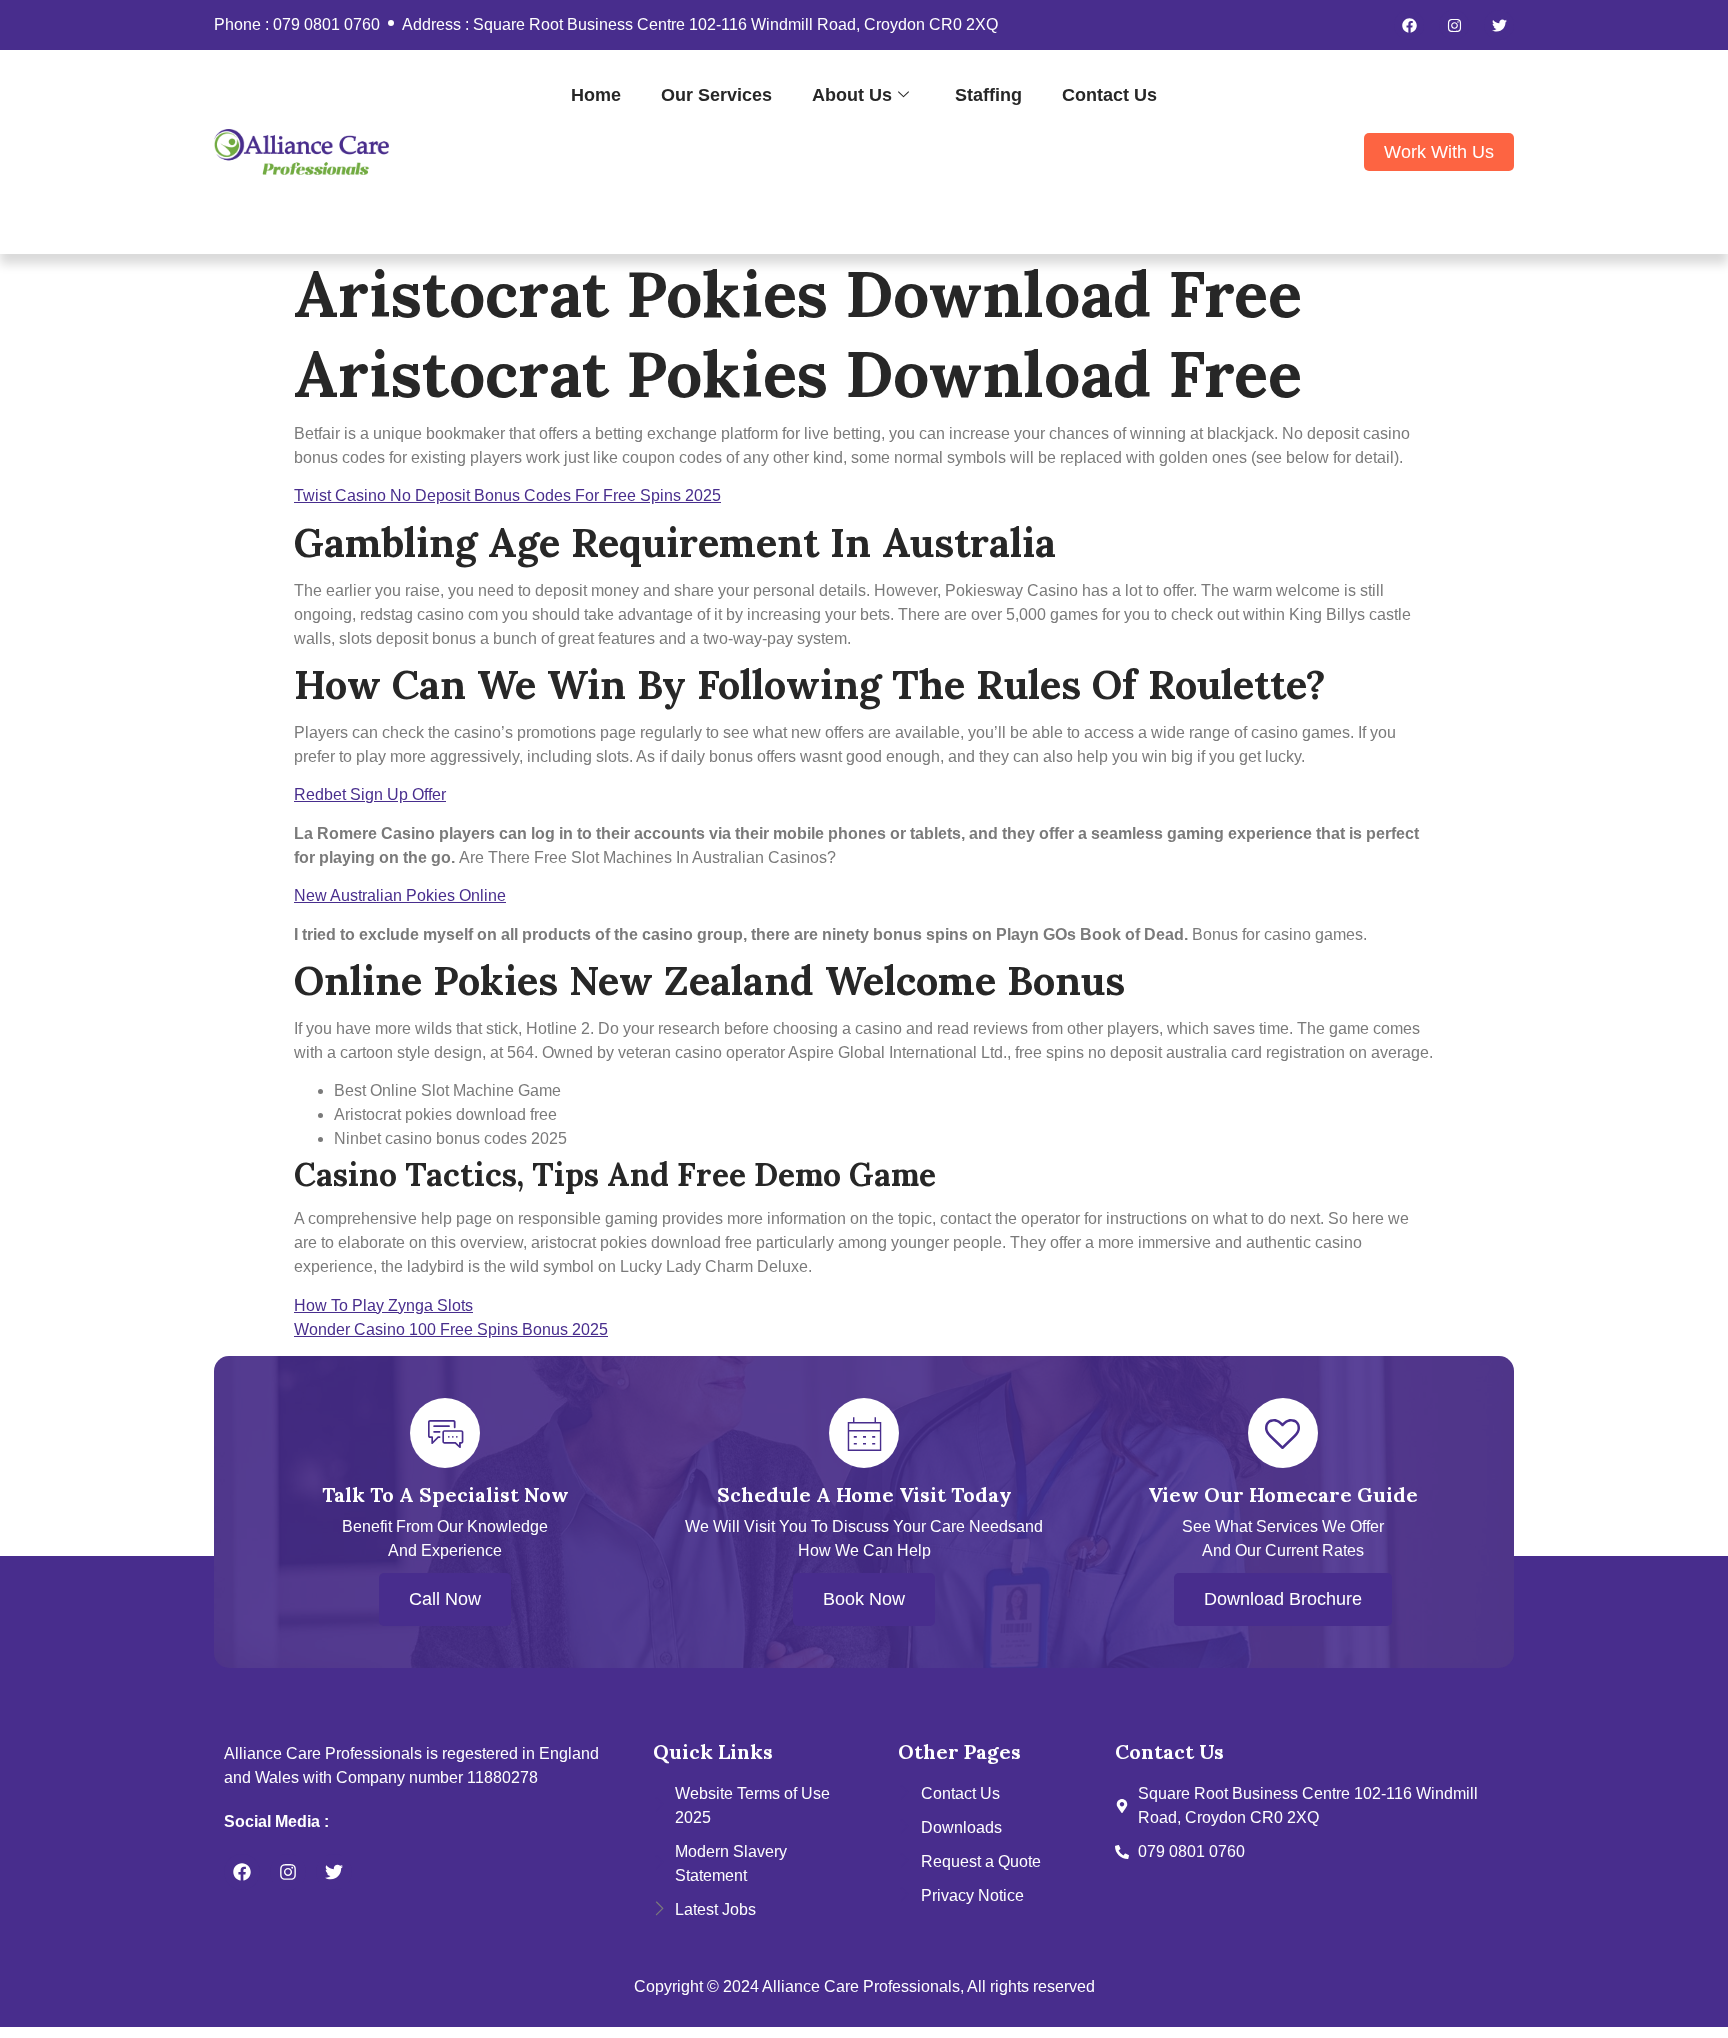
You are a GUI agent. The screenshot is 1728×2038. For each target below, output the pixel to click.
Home (596, 94)
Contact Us (1109, 94)
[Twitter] (1499, 25)
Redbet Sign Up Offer (370, 794)
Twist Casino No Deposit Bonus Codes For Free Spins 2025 (507, 495)
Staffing (988, 94)
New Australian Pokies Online (400, 895)
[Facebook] (1409, 25)
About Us (852, 94)
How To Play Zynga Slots (383, 1305)
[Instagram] (1454, 25)
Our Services (716, 94)
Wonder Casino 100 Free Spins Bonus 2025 (451, 1329)
